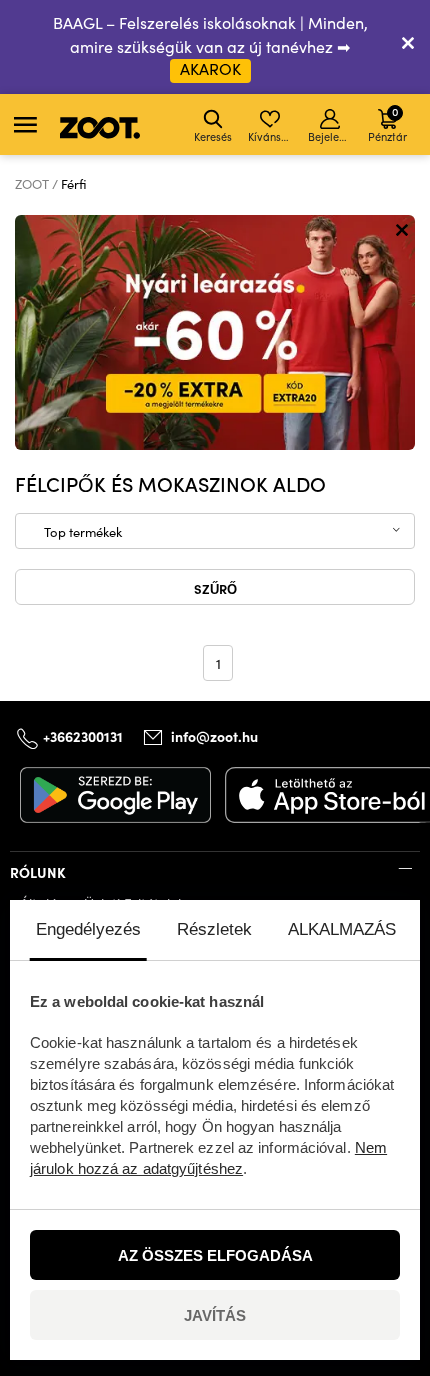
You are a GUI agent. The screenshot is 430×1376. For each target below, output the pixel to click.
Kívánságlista (271, 136)
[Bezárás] (408, 47)
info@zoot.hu (214, 736)
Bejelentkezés (331, 136)
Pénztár (387, 123)
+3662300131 (83, 735)
